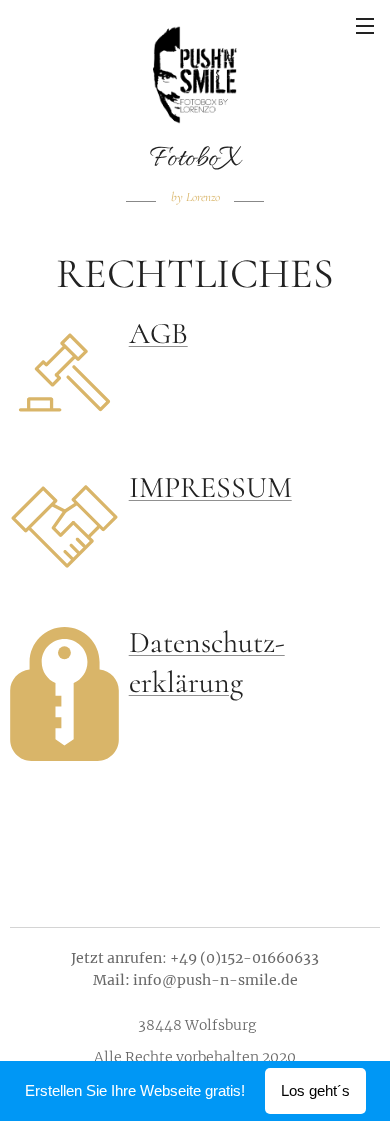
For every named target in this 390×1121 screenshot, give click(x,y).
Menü (365, 25)
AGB (158, 333)
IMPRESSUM (210, 487)
